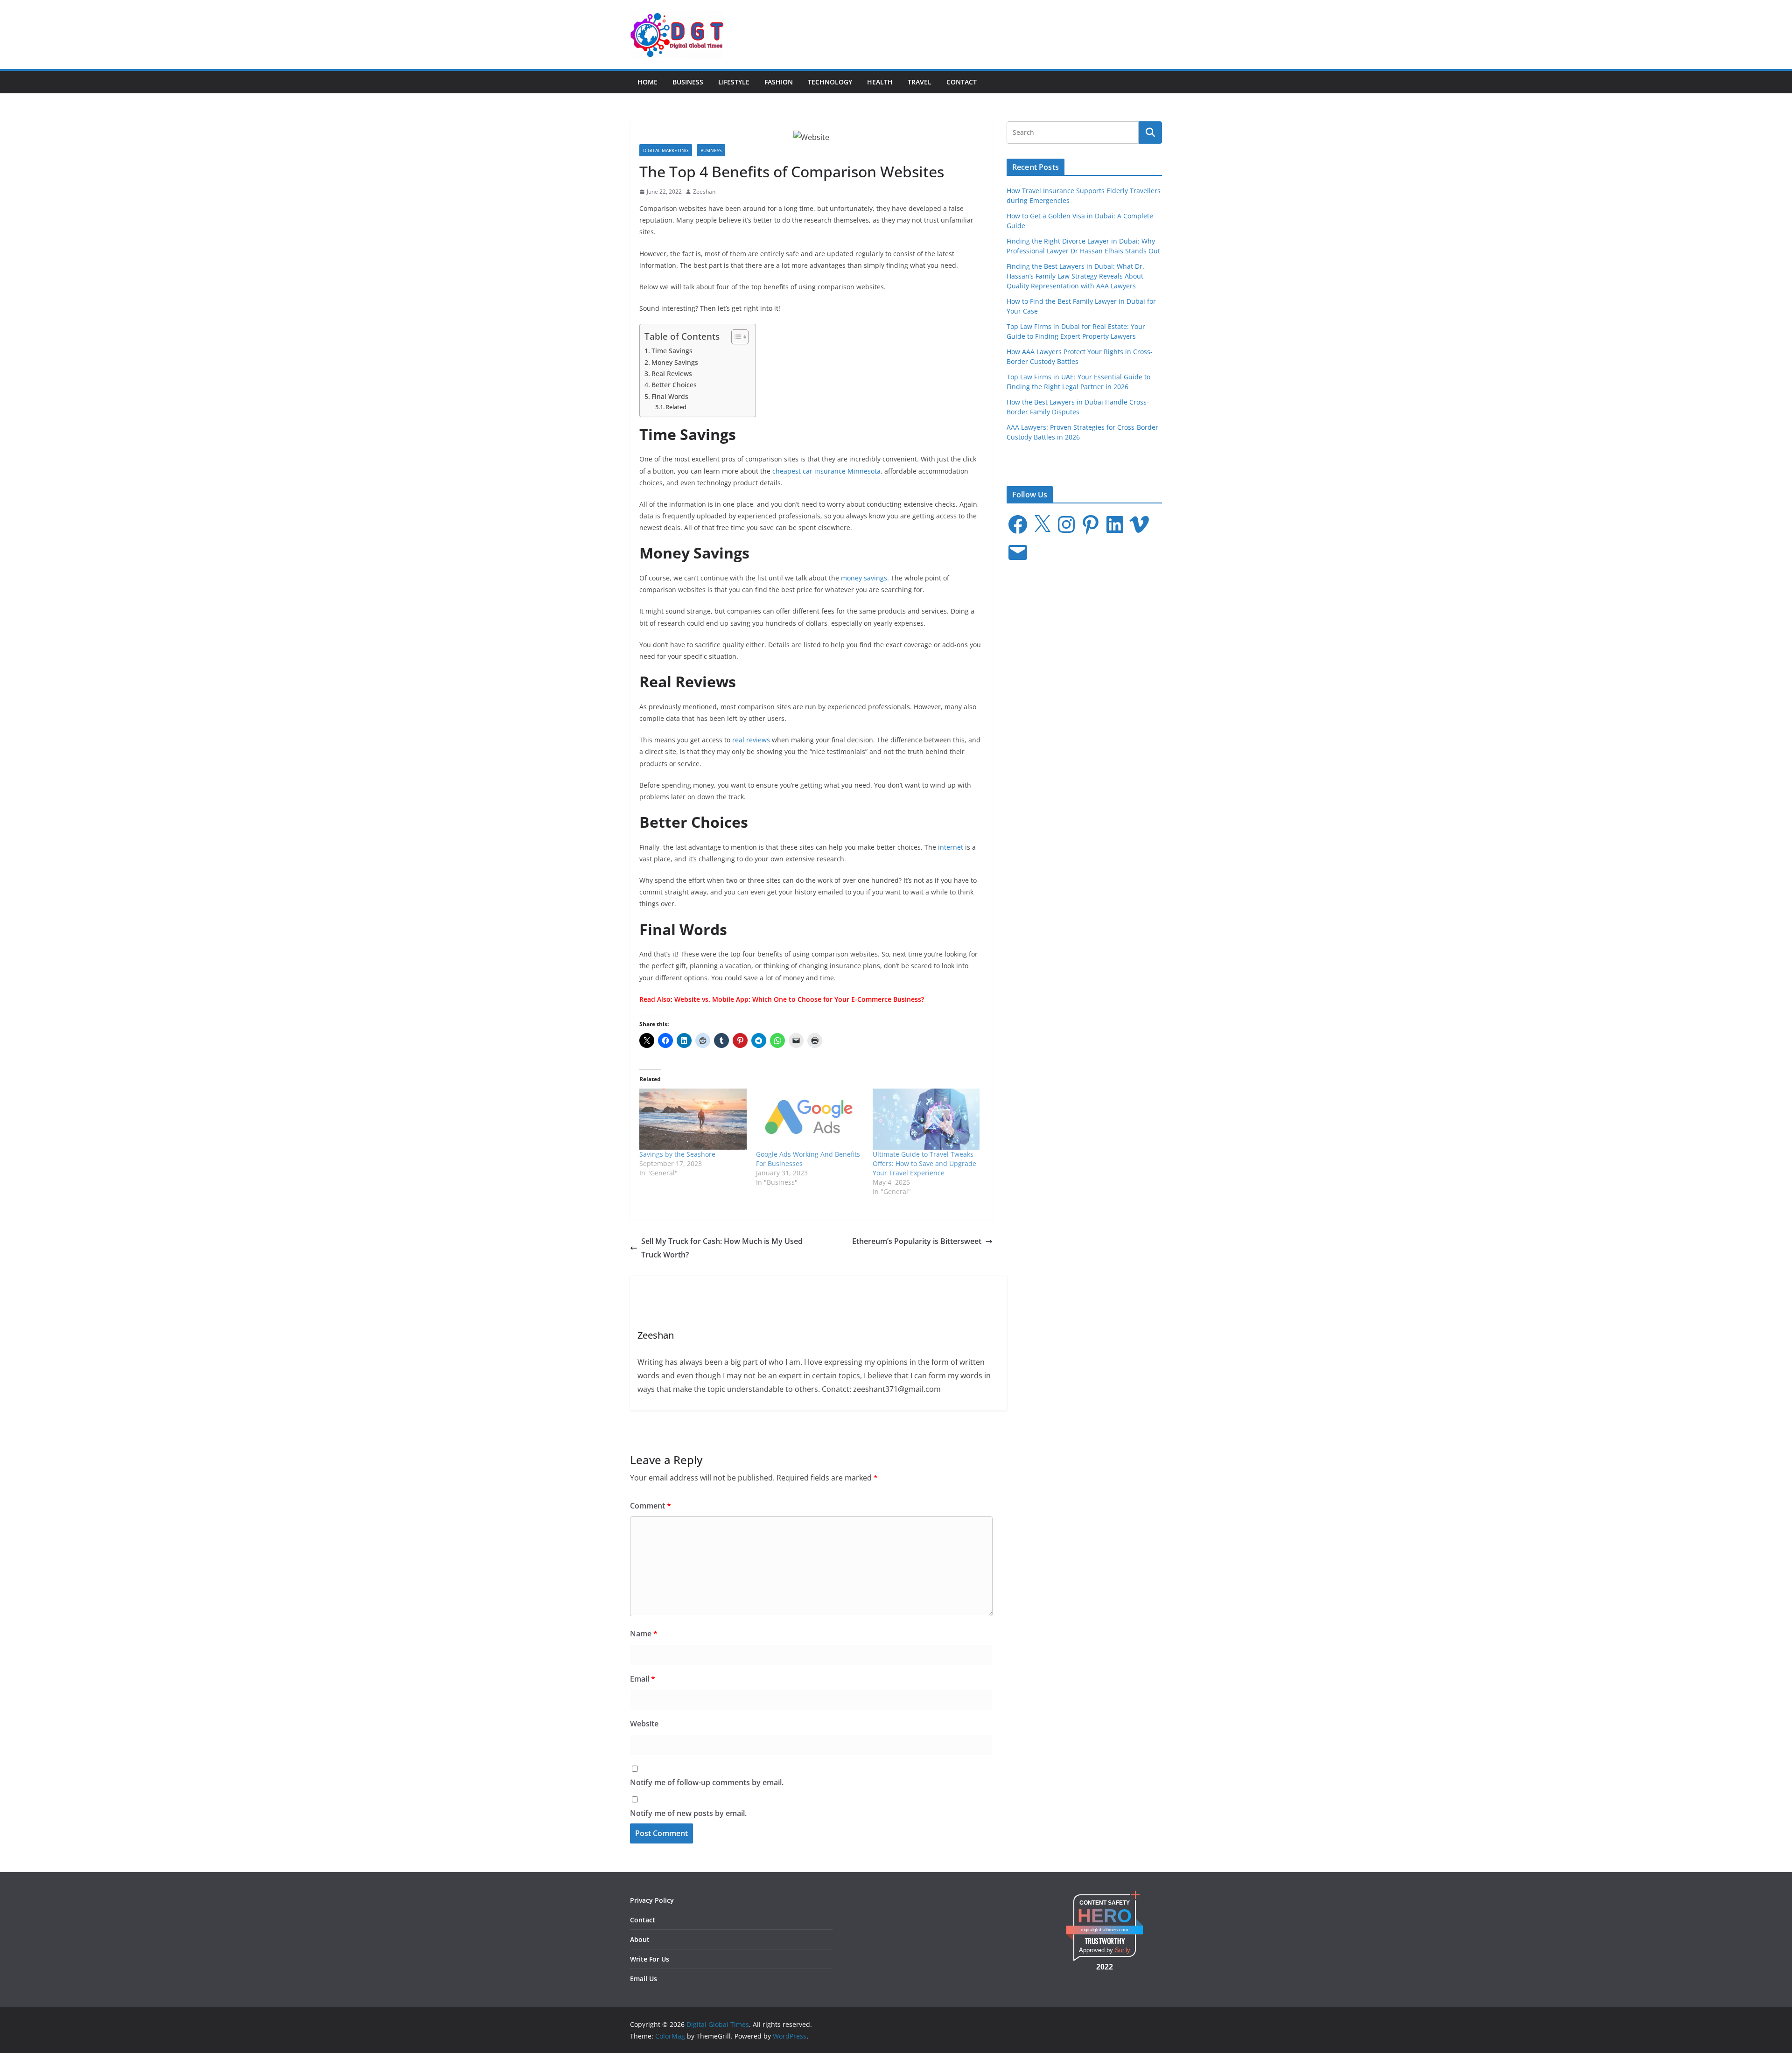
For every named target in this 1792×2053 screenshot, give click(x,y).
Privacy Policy (652, 1900)
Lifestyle (734, 82)
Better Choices (674, 385)
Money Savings (675, 362)
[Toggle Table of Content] (735, 337)
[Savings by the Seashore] (693, 1119)
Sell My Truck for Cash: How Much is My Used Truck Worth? (722, 1248)
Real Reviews (672, 374)
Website (644, 1724)
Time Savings (672, 351)
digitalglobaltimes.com (1104, 1930)
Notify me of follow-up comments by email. (707, 1782)
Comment (651, 1506)
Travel (920, 82)
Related (676, 407)
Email (643, 1679)
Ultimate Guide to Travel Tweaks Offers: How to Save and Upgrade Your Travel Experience (924, 1163)
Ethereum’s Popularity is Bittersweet (917, 1241)
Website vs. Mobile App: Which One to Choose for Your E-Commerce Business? (799, 999)
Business (688, 82)
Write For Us (650, 1959)
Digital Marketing (666, 150)
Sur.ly (1123, 1950)
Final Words (670, 396)
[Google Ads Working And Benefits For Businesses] (810, 1119)
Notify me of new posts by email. (688, 1813)
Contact (962, 82)
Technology (830, 82)
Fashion (779, 82)
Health (880, 82)
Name (644, 1634)
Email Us (644, 1979)
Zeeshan (704, 192)
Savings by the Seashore (677, 1154)
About (640, 1939)
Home (647, 82)
